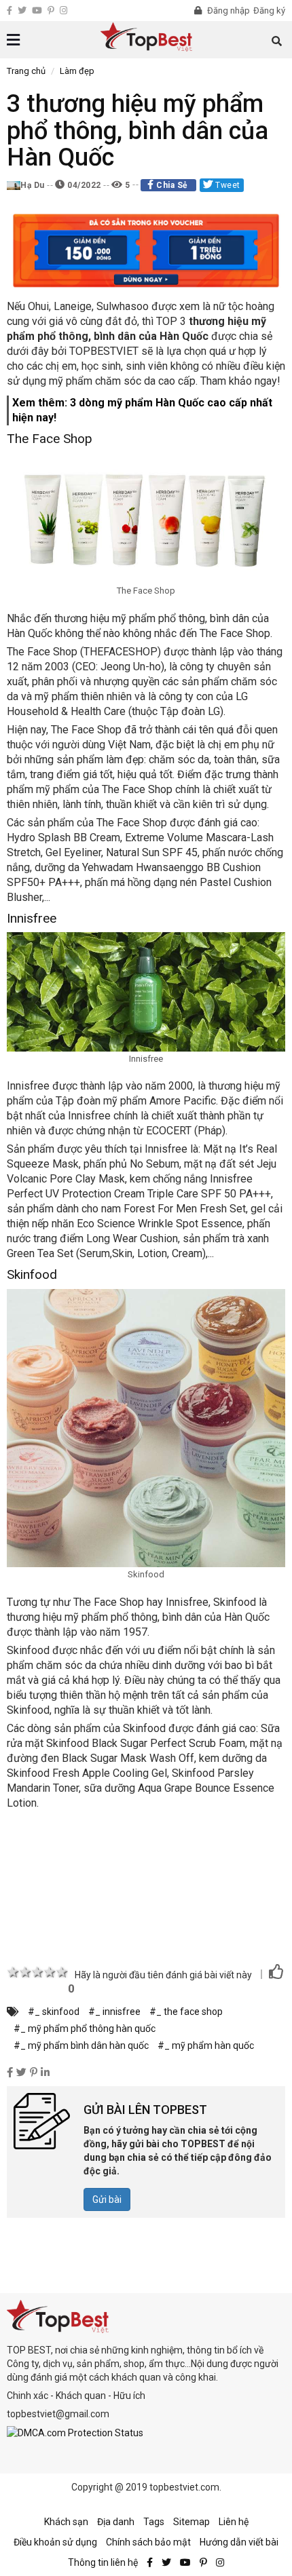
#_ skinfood (54, 2012)
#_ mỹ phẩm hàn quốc (206, 2045)
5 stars (62, 1972)
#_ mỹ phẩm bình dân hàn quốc (81, 2045)
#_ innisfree (114, 2012)
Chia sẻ (172, 185)
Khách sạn (66, 2522)
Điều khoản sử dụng (55, 2542)
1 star (13, 1972)
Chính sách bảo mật (148, 2542)
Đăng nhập (227, 11)
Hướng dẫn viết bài (239, 2542)
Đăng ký (269, 11)
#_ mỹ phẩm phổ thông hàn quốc (85, 2029)
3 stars (37, 1972)
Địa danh (116, 2522)
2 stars (25, 1972)
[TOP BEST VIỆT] (146, 37)
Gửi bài (107, 2199)
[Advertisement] (146, 1883)
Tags (154, 2522)
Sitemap (191, 2522)
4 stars (50, 1972)
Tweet (227, 185)
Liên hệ (234, 2522)
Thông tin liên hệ (103, 2562)
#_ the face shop (186, 2012)
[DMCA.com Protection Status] (75, 2432)
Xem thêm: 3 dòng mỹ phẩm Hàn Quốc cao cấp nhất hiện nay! (142, 410)
